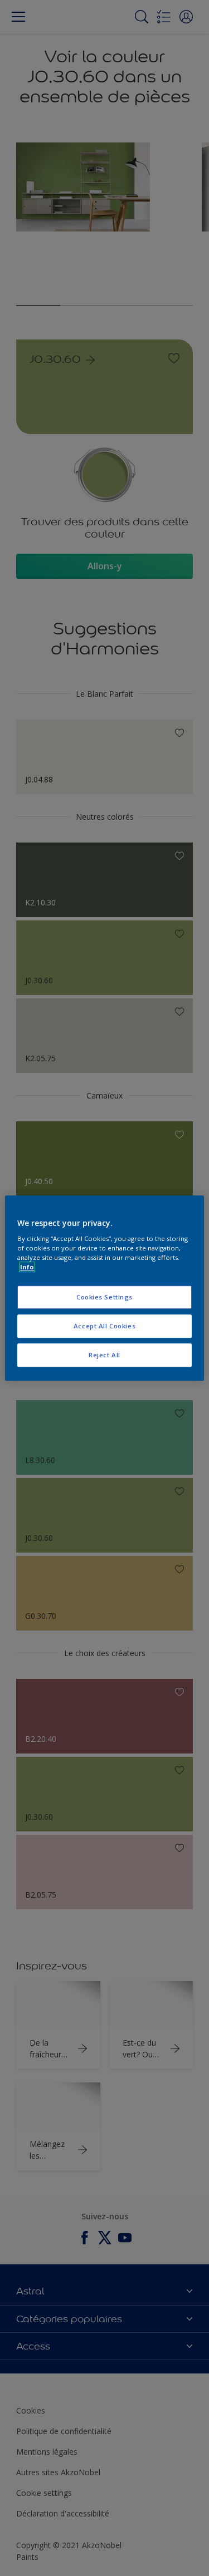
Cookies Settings (104, 1297)
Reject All (104, 1355)
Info (27, 1267)
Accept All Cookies (104, 1326)
